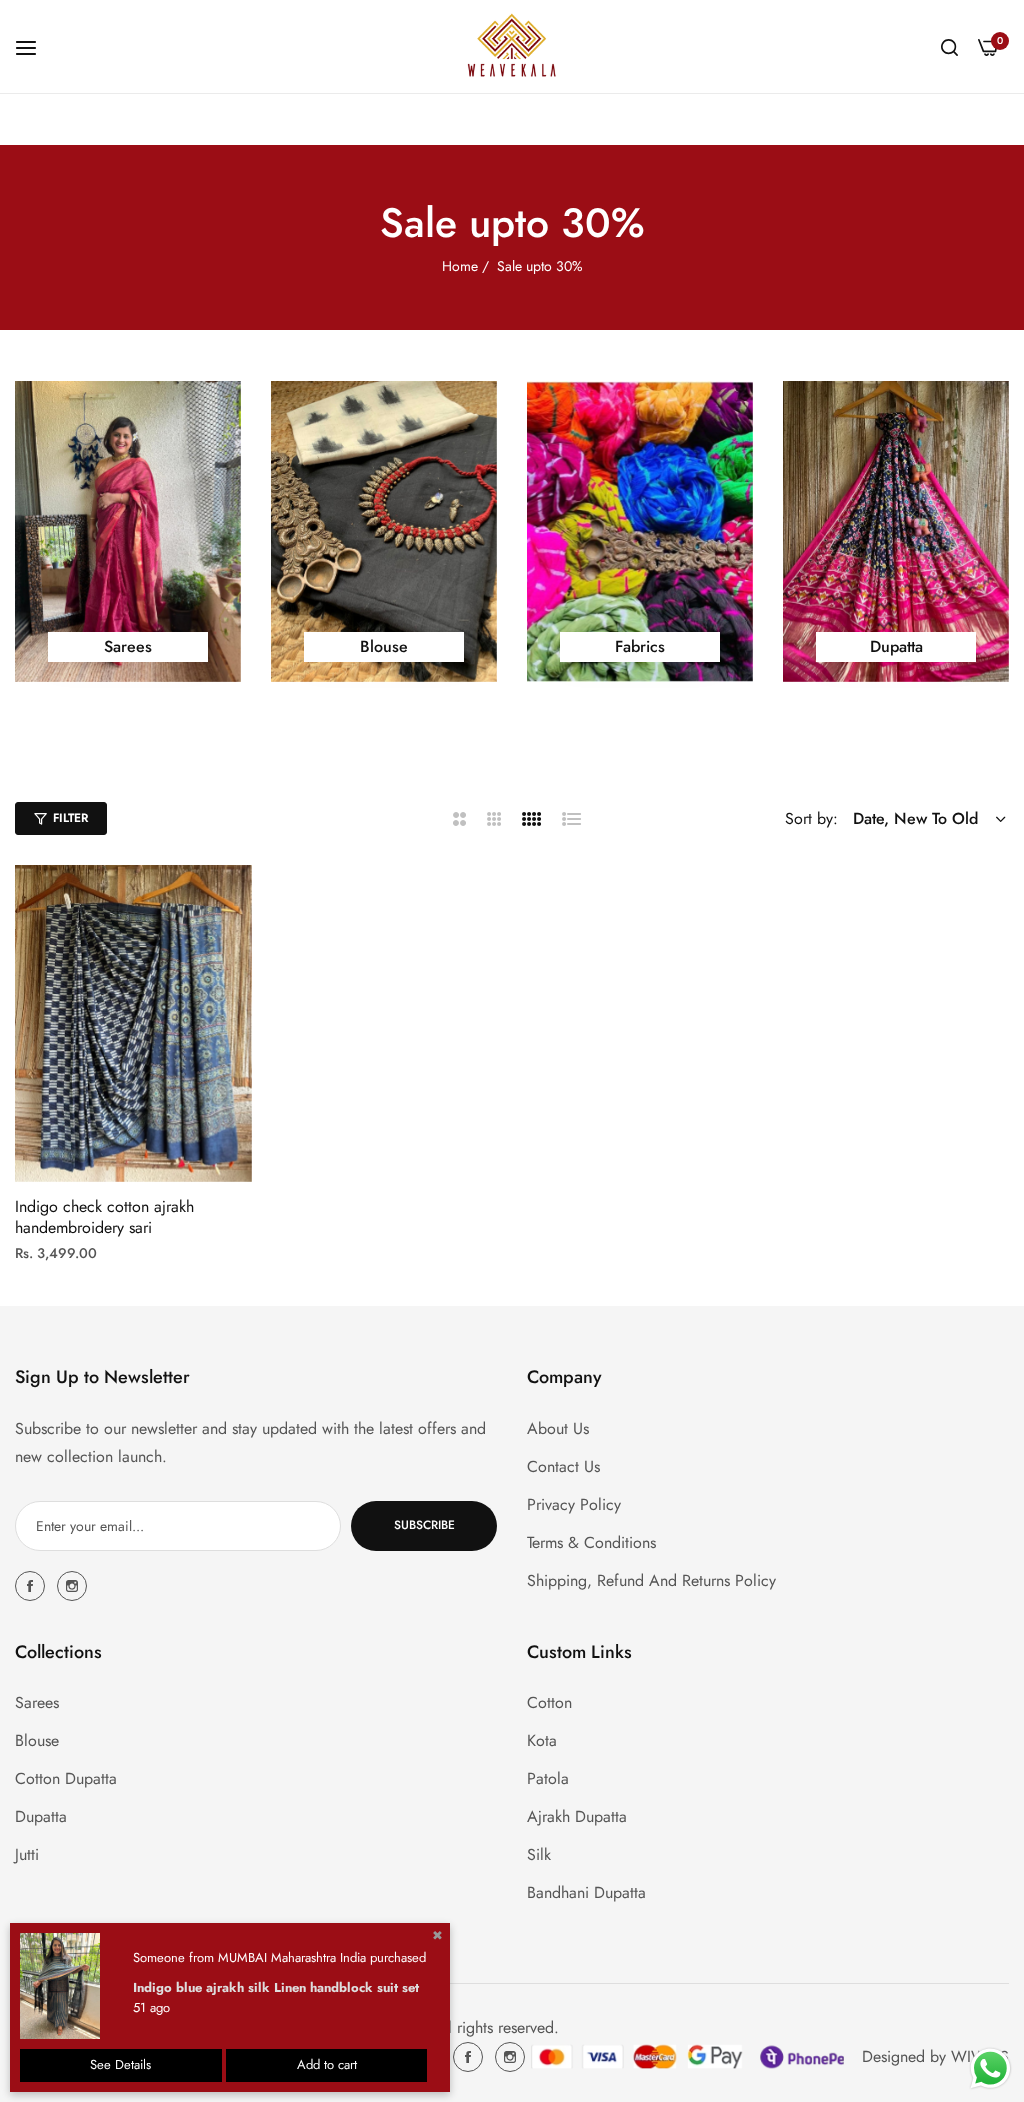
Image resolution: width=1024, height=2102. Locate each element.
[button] (229, 902)
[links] (128, 531)
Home (460, 266)
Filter (70, 818)
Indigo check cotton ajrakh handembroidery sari (104, 1218)
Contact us (563, 1466)
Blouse (37, 1740)
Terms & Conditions (591, 1542)
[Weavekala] (512, 46)
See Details (120, 2064)
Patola (548, 1778)
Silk (539, 1854)
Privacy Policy (574, 1504)
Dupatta (41, 1816)
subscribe (424, 1525)
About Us (558, 1428)
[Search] (949, 46)
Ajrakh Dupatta (577, 1816)
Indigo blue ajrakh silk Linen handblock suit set (276, 1987)
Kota (542, 1740)
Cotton (549, 1702)
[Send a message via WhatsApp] (990, 2068)
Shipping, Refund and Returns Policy (651, 1580)
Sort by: (811, 818)
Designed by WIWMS (935, 2056)
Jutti (27, 1854)
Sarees (37, 1702)
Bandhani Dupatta (586, 1892)
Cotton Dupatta (66, 1778)
